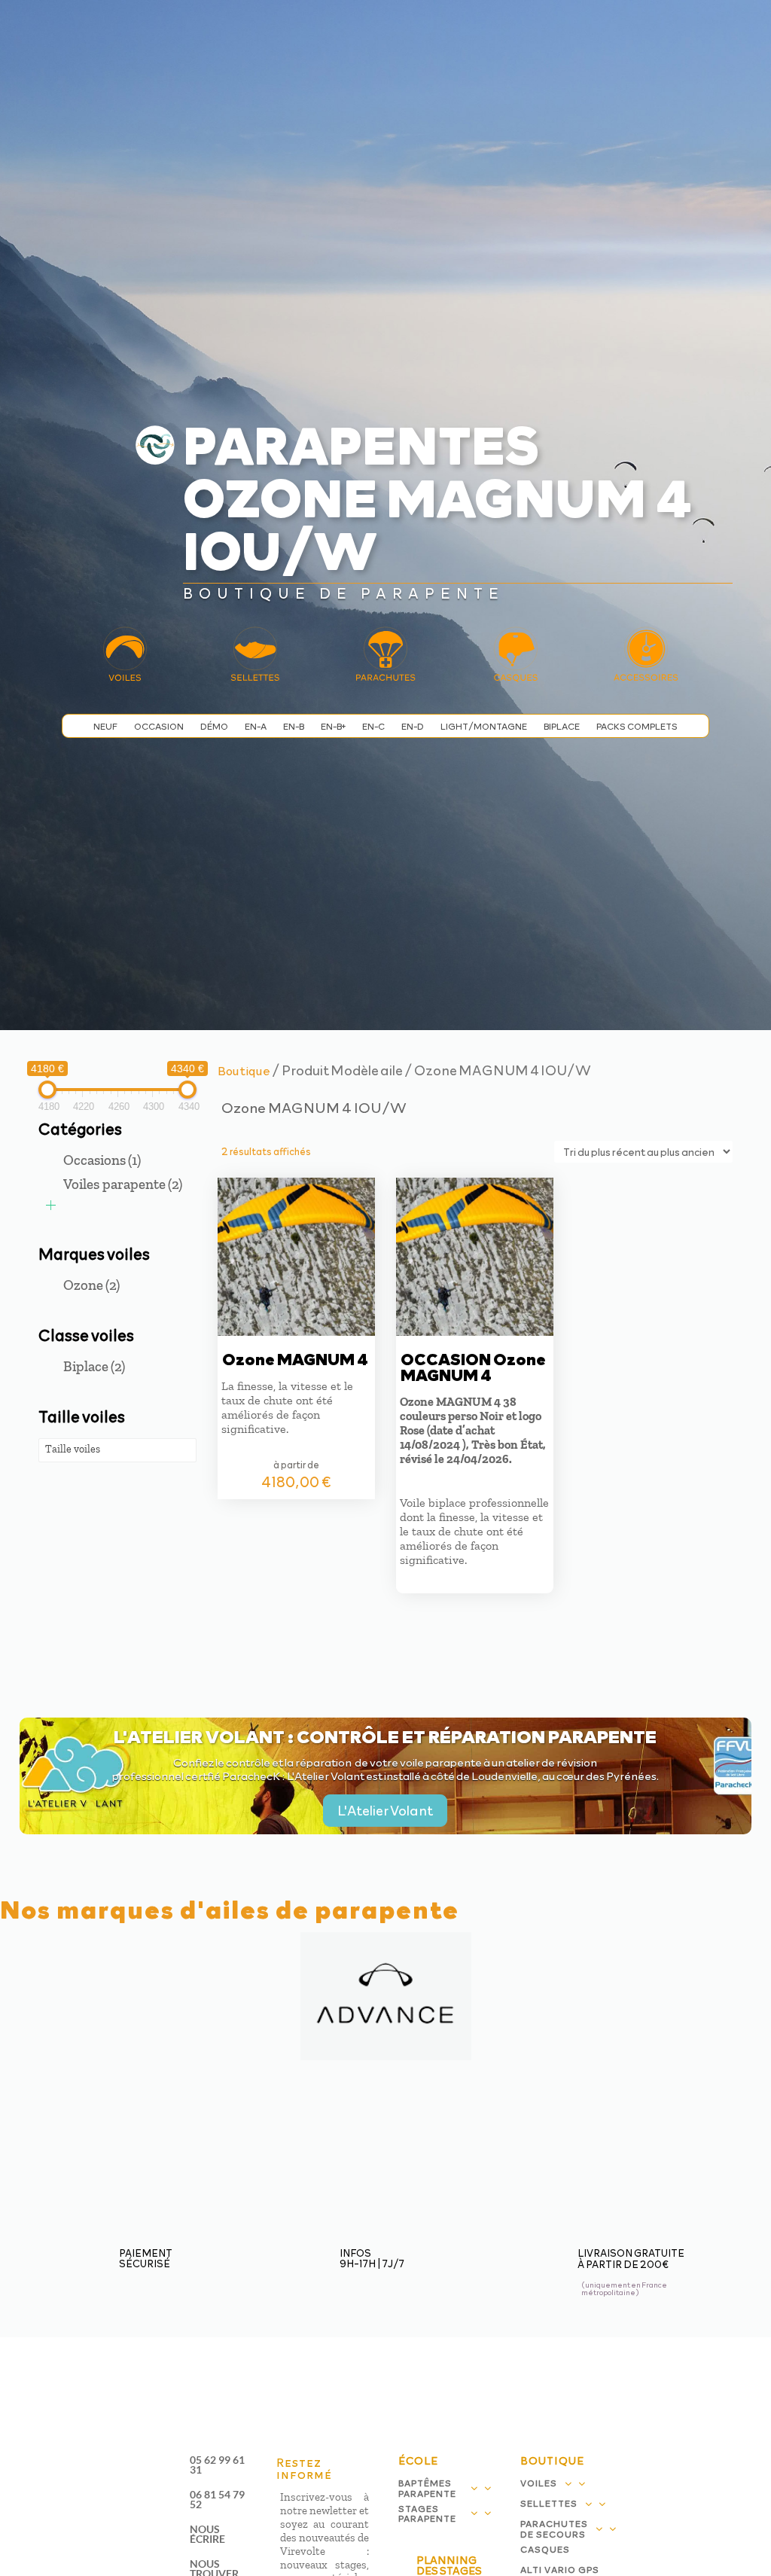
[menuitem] (329, 28)
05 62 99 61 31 (217, 2465)
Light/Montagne (484, 726)
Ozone (91, 1285)
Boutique (244, 1070)
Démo (214, 726)
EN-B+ (333, 726)
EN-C (373, 726)
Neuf (105, 726)
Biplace (562, 726)
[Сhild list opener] (51, 1205)
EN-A (256, 726)
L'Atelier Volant (385, 1810)
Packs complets (637, 726)
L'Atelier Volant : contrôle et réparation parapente (385, 1736)
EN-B (294, 726)
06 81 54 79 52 (217, 2499)
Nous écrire (207, 2534)
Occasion (159, 726)
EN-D (413, 726)
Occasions (102, 1160)
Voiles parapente (123, 1184)
